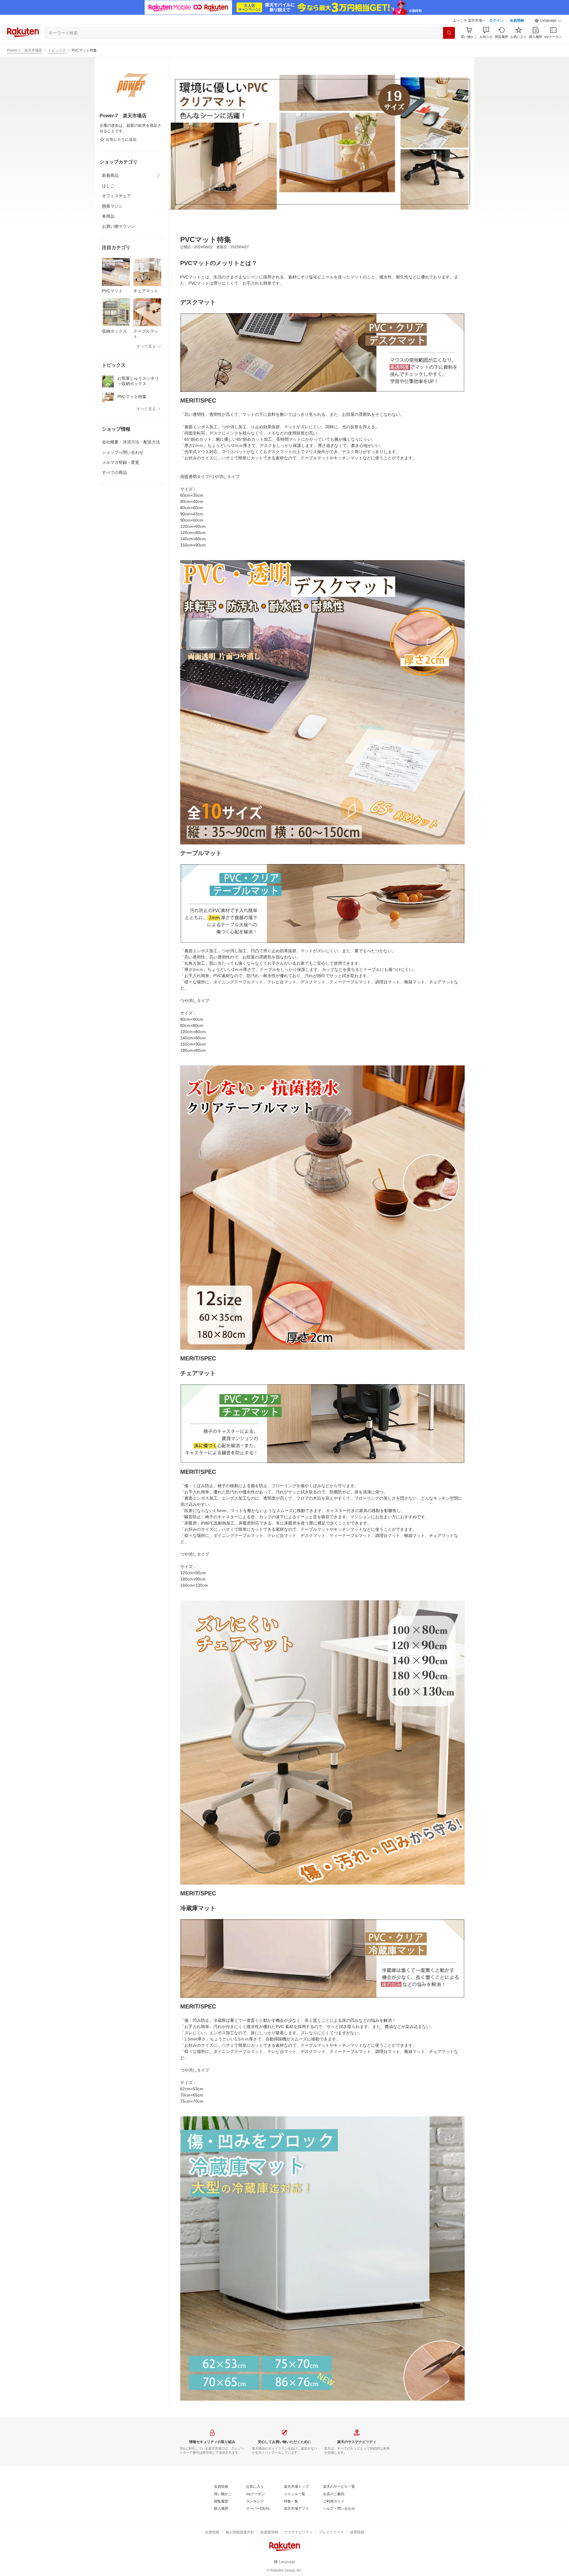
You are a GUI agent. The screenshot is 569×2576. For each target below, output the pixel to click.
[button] (548, 21)
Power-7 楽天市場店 (25, 50)
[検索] (449, 33)
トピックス (57, 50)
